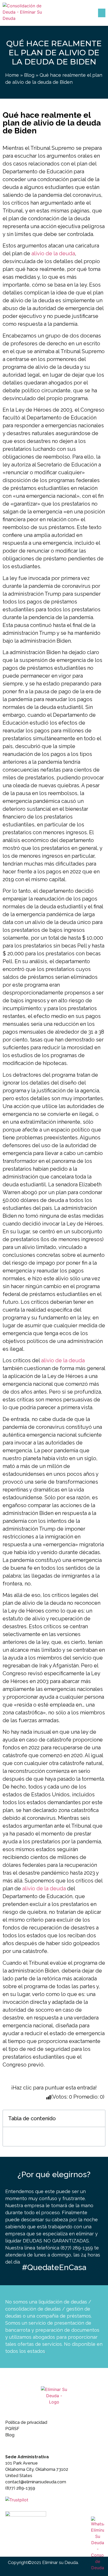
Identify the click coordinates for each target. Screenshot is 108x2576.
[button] (102, 13)
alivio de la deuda (53, 253)
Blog (29, 75)
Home (12, 75)
